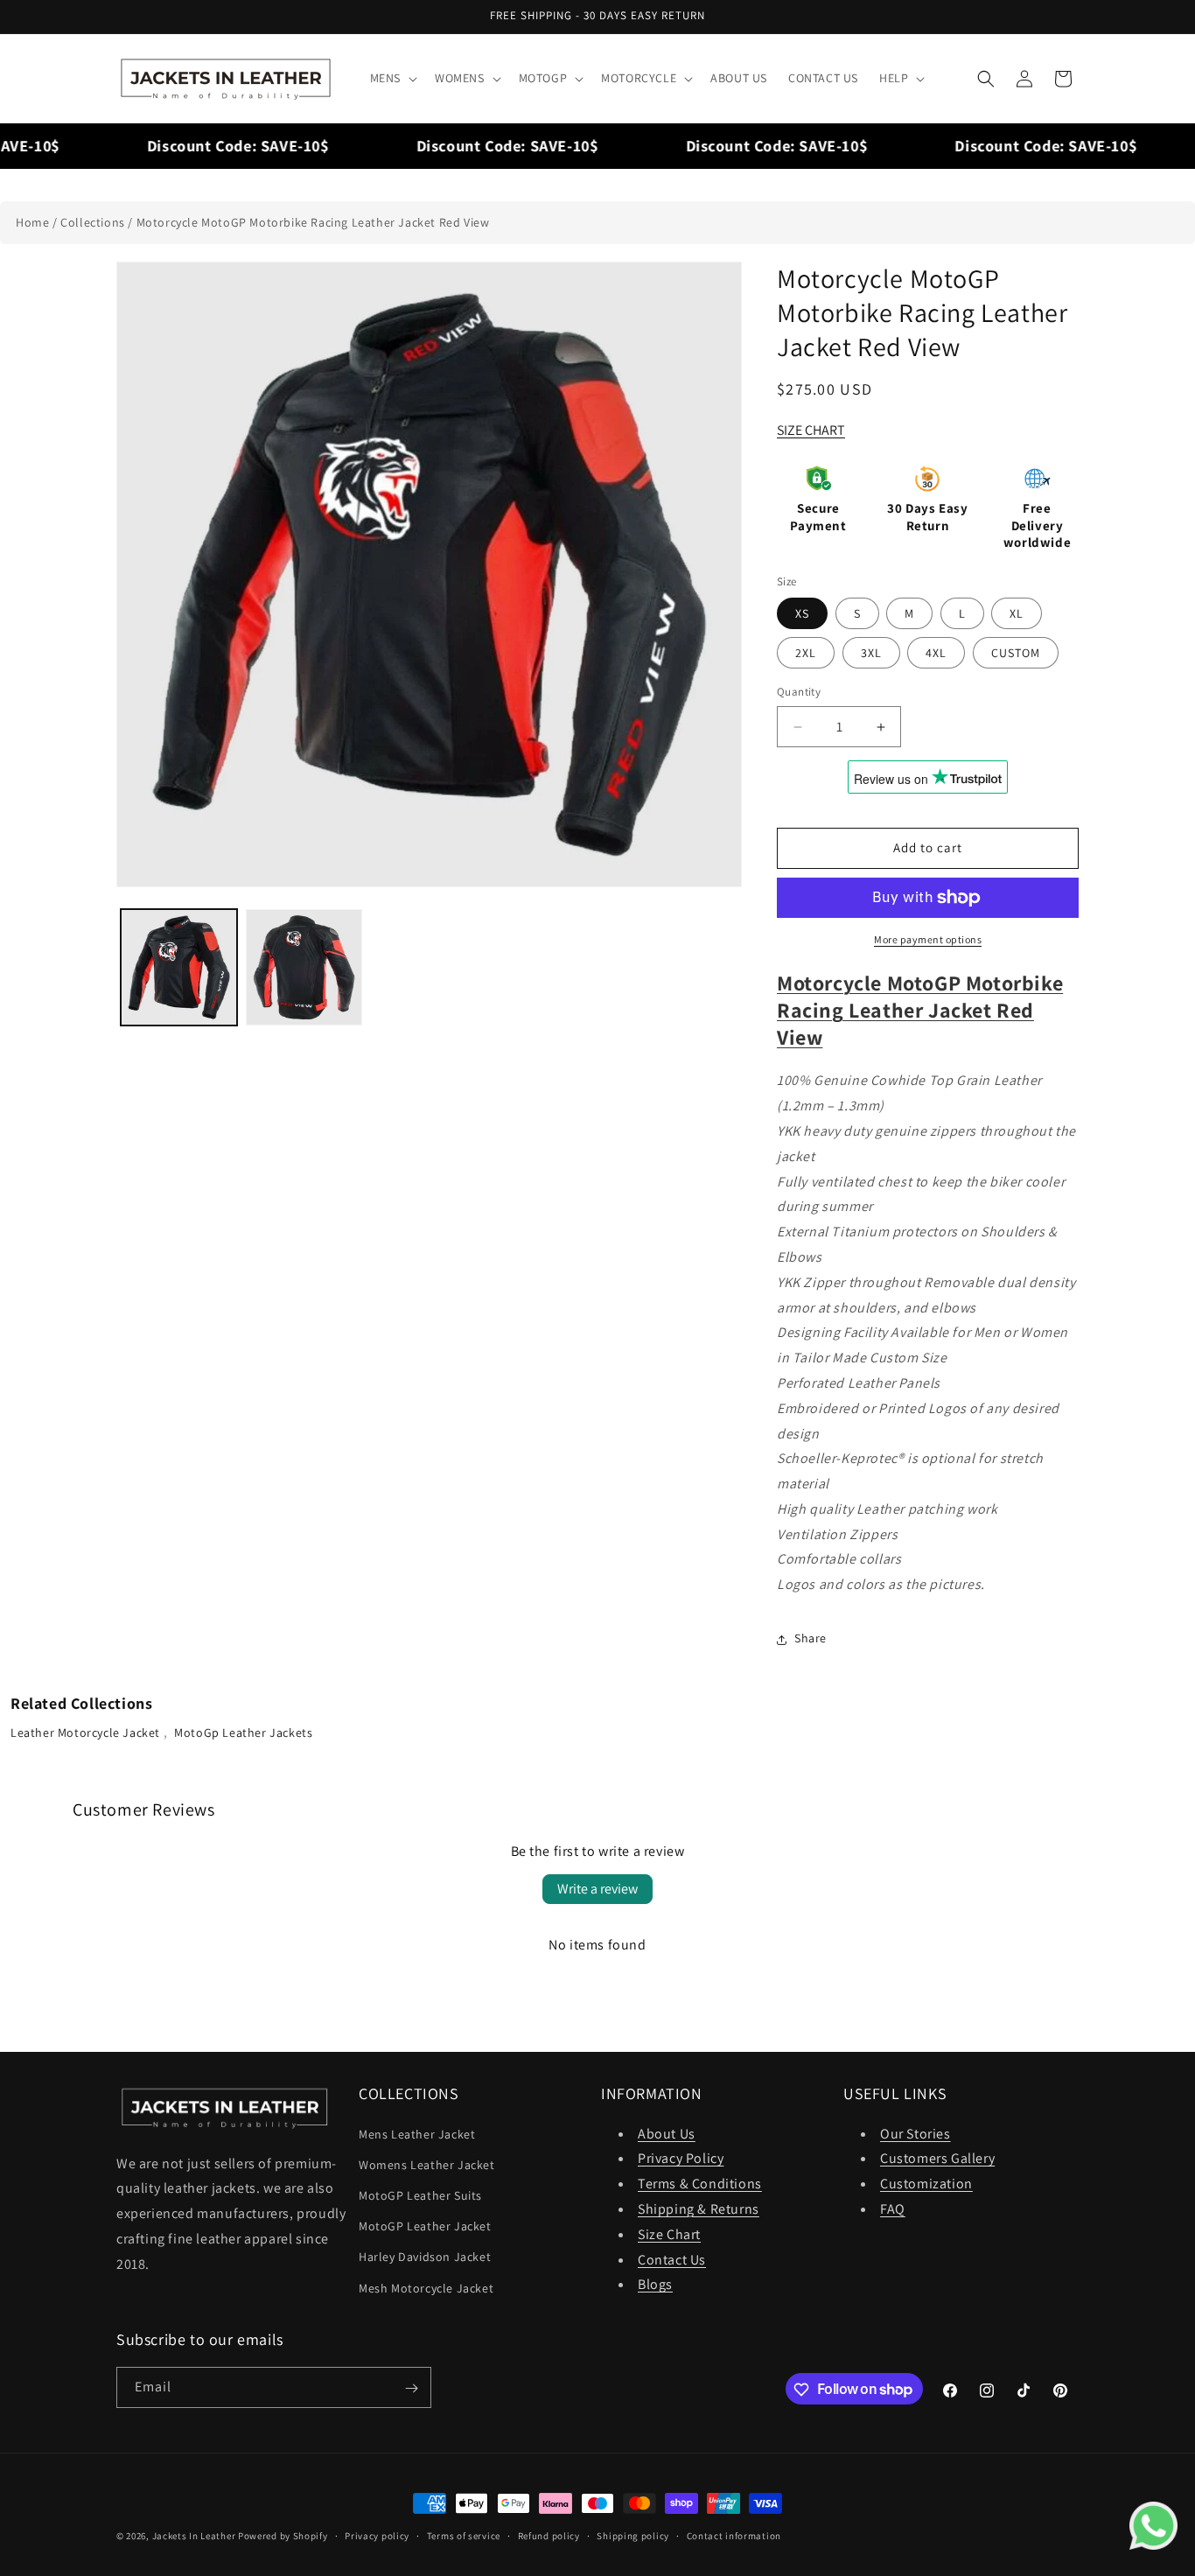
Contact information (734, 2535)
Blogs (655, 2284)
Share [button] (811, 1639)
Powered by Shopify (283, 2536)
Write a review (597, 1889)
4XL (936, 654)
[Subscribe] (411, 2388)
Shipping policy (633, 2535)
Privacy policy (377, 2535)
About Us (667, 2133)
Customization (926, 2184)
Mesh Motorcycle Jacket (426, 2287)
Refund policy (549, 2535)
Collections (93, 222)
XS (802, 614)
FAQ (893, 2208)
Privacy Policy (681, 2158)
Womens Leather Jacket (427, 2164)
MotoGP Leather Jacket (425, 2226)
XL (1017, 614)
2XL (806, 654)
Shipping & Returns (699, 2208)
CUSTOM (1016, 654)
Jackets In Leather (194, 2536)
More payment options (928, 939)
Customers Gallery (937, 2158)
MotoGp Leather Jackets (243, 1732)
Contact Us (672, 2259)
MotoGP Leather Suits (420, 2194)
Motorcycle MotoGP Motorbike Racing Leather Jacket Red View (313, 222)
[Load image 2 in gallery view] (304, 967)
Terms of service (464, 2535)
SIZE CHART (811, 430)
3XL (871, 654)
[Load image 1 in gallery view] (179, 967)
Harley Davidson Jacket (425, 2257)
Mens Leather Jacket (417, 2133)
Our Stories (915, 2133)
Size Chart (669, 2233)
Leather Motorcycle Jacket (87, 1732)
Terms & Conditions (700, 2184)
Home (32, 222)
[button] (392, 78)
